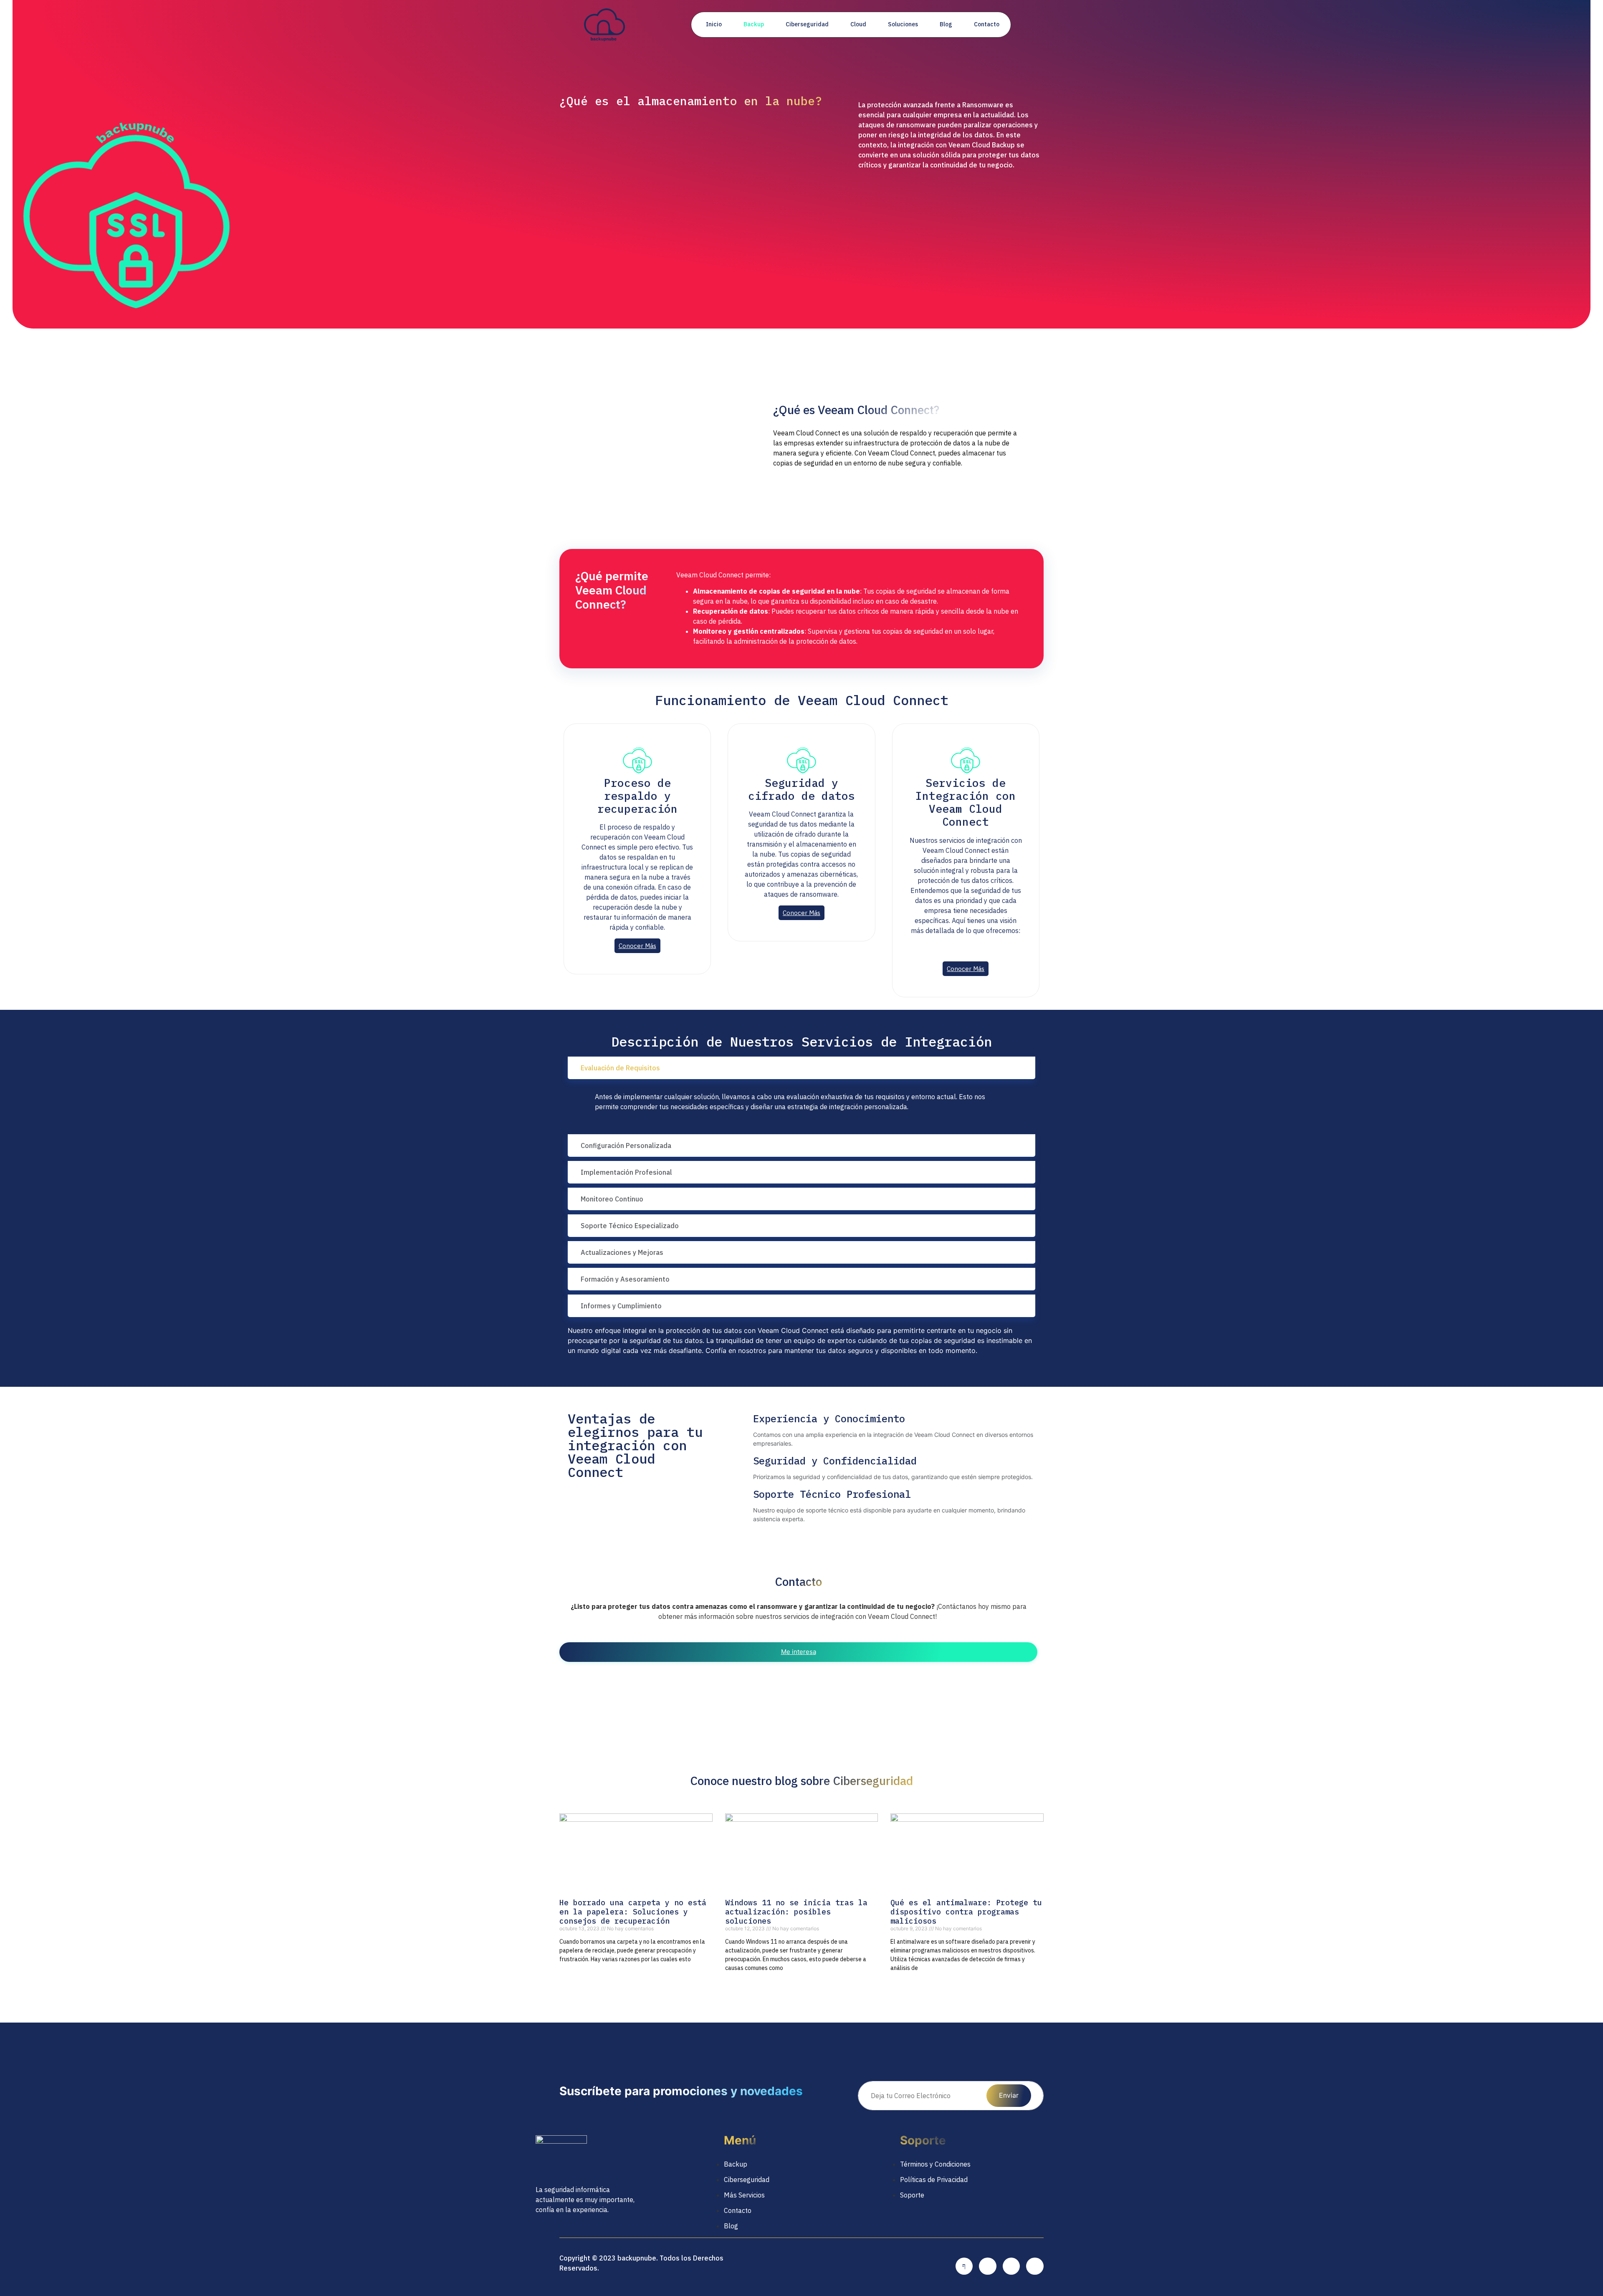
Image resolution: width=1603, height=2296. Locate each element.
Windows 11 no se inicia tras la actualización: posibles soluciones (796, 1912)
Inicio (714, 24)
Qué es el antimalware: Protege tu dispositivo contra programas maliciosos (966, 1912)
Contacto (987, 24)
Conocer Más (637, 946)
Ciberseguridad (807, 24)
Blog (946, 24)
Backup (754, 24)
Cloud (858, 24)
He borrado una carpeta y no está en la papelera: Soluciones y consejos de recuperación (633, 1912)
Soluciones (903, 24)
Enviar (1009, 2095)
